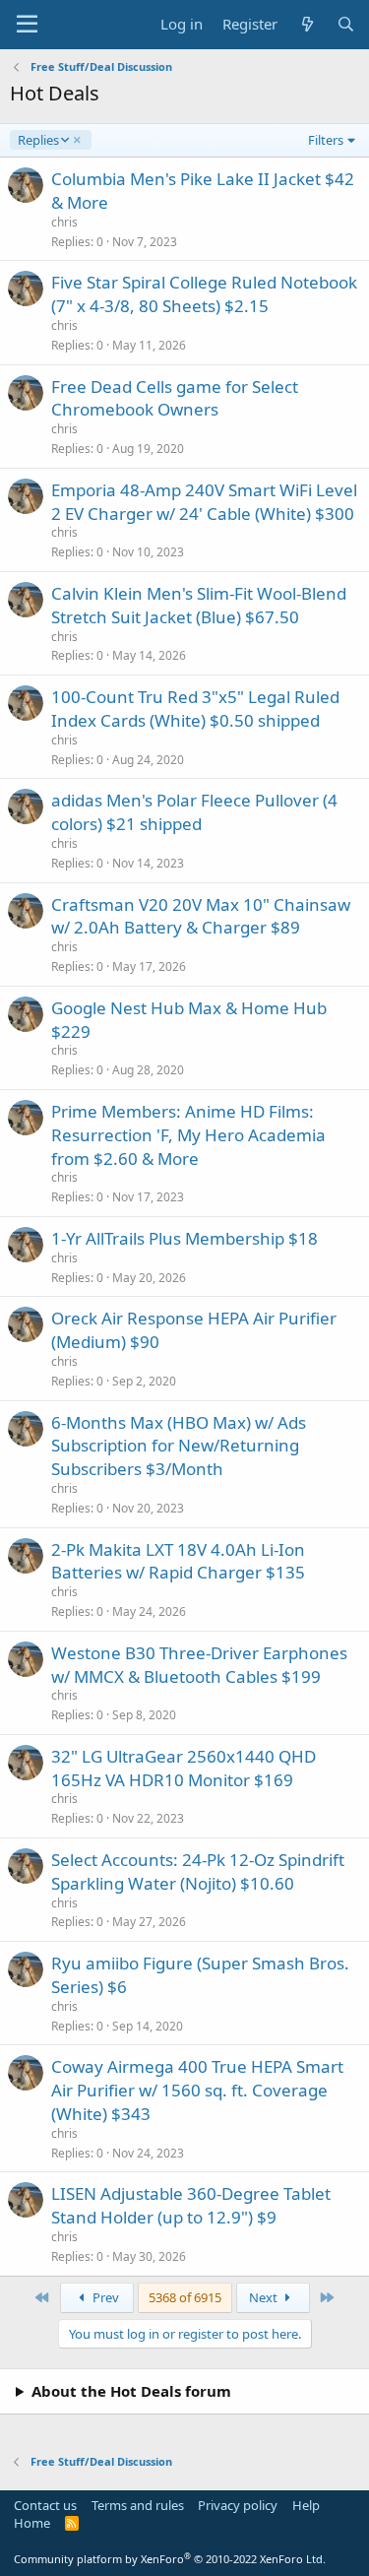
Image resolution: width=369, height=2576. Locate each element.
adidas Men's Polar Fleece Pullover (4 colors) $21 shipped (194, 812)
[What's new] (307, 24)
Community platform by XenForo (170, 2559)
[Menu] (27, 25)
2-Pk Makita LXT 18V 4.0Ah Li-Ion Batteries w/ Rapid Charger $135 (178, 1561)
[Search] (346, 24)
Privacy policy (238, 2505)
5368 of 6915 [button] (185, 2297)
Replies (38, 140)
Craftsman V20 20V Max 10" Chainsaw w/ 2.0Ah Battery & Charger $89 (201, 916)
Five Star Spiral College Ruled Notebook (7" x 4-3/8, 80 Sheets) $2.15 (204, 294)
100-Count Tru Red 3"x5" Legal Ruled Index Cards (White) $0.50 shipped (195, 708)
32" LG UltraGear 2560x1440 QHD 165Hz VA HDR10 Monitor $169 (184, 1768)
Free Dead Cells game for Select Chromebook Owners (175, 398)
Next (265, 2297)
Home (32, 2523)
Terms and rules (138, 2505)
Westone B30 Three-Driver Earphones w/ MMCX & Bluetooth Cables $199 (199, 1665)
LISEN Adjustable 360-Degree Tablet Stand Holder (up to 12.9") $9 (191, 2205)
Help (306, 2505)
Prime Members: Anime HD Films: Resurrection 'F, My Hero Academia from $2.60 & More (188, 1135)
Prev (104, 2297)
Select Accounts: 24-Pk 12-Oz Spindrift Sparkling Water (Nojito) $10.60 (198, 1871)
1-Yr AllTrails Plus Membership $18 (184, 1238)
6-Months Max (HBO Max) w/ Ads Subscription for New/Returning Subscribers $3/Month (179, 1446)
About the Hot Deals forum (131, 2391)
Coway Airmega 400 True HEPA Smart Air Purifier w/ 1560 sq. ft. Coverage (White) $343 (197, 2090)
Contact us (45, 2505)
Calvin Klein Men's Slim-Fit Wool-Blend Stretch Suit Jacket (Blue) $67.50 (199, 605)
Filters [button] (326, 140)
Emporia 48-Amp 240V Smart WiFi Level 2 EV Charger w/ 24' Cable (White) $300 (204, 502)
